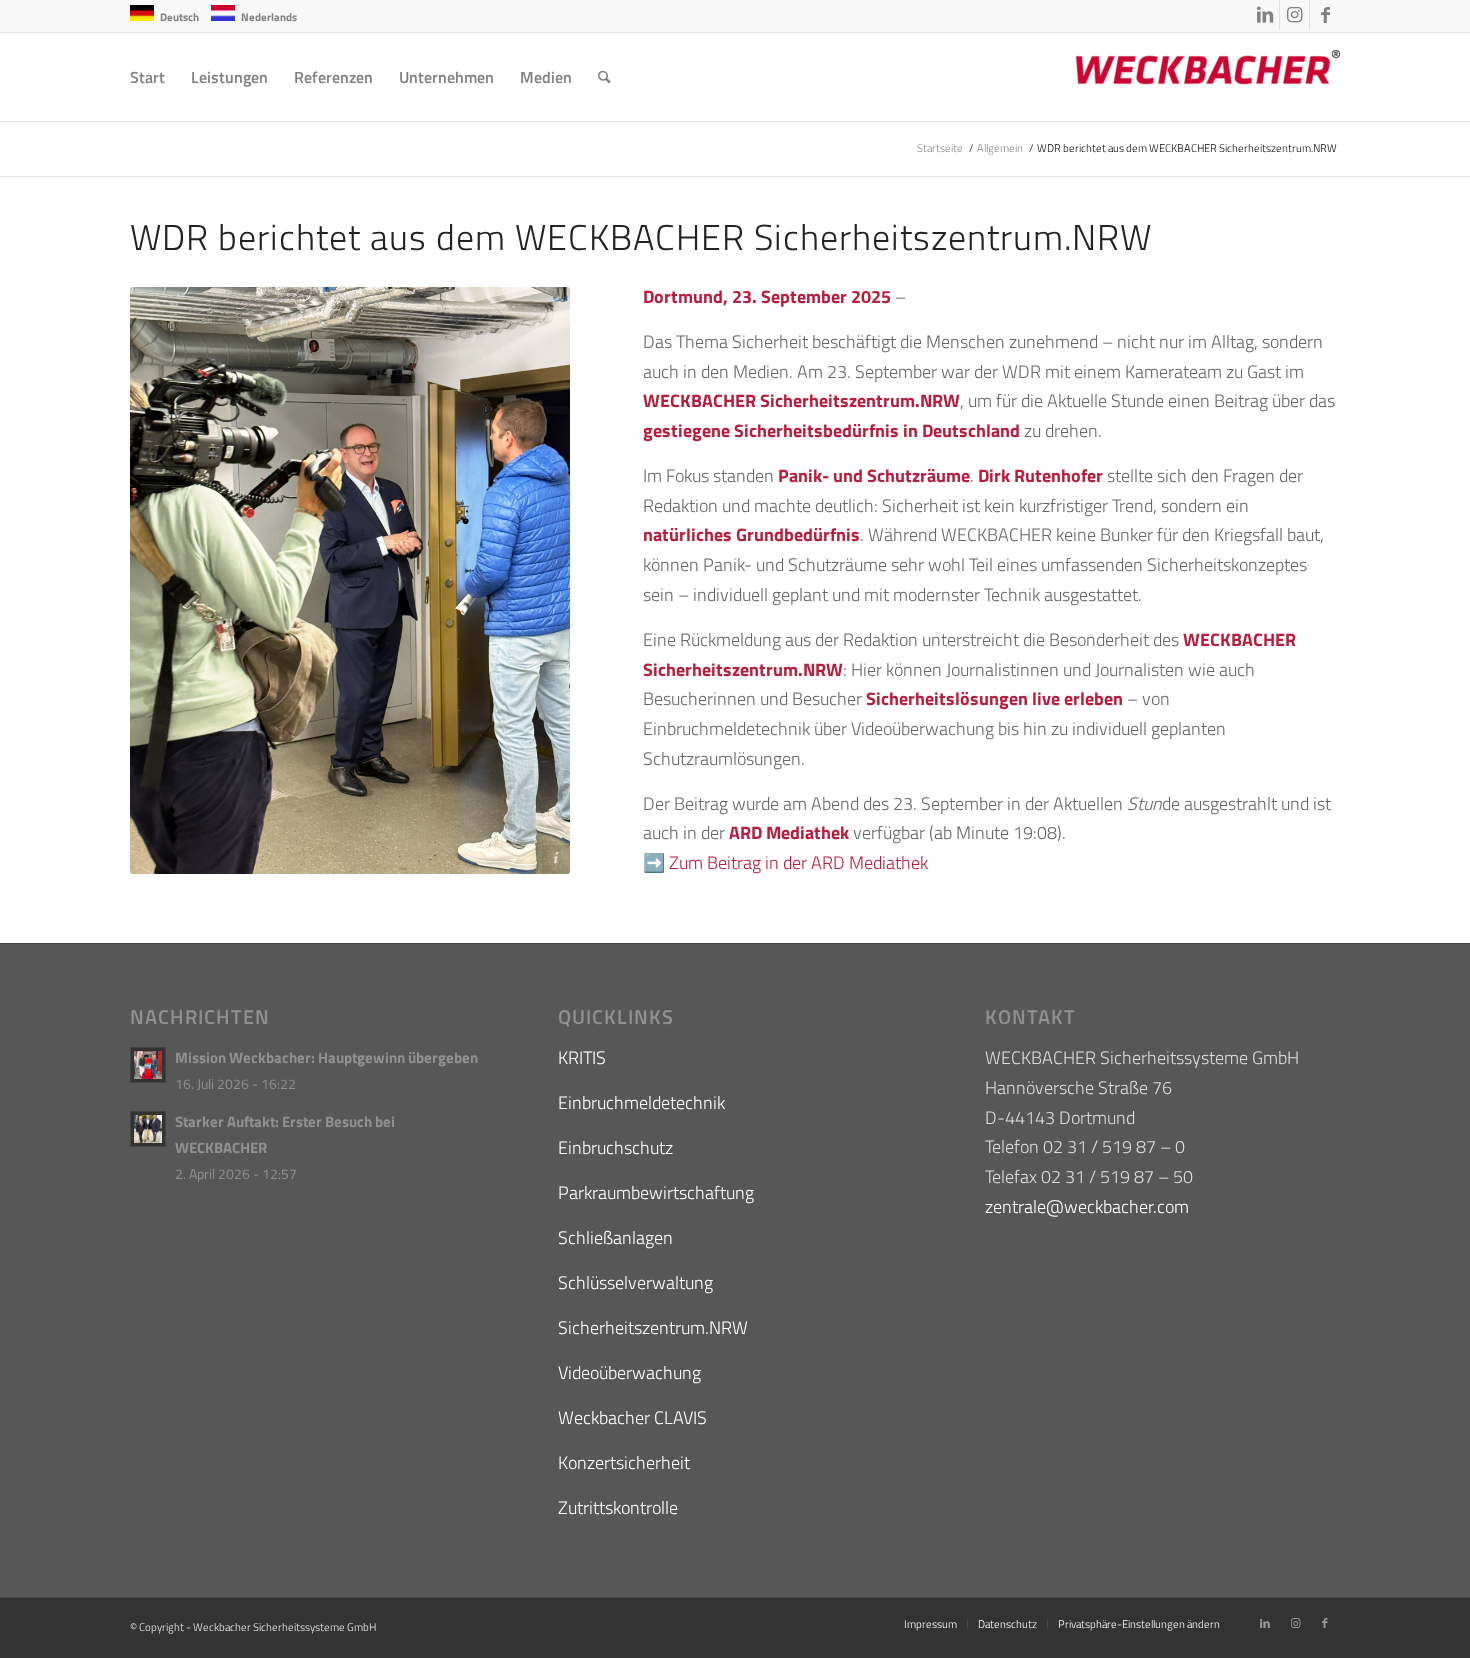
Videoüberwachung (629, 1372)
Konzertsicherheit (624, 1462)
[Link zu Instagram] (1294, 15)
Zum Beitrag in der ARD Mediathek (798, 862)
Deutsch (179, 17)
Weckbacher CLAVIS (632, 1417)
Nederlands (269, 17)
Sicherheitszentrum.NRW (653, 1327)
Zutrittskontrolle (618, 1507)
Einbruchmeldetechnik (641, 1102)
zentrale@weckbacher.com (1087, 1206)
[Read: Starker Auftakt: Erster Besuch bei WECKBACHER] (148, 1129)
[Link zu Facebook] (1325, 15)
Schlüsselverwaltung (635, 1282)
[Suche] (604, 77)
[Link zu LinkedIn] (1264, 15)
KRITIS (582, 1057)
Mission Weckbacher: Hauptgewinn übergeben (326, 1057)
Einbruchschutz (615, 1147)
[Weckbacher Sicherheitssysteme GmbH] (1190, 77)
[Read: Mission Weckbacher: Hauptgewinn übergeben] (148, 1065)
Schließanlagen (615, 1237)
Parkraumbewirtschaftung (656, 1192)
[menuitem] (147, 77)
